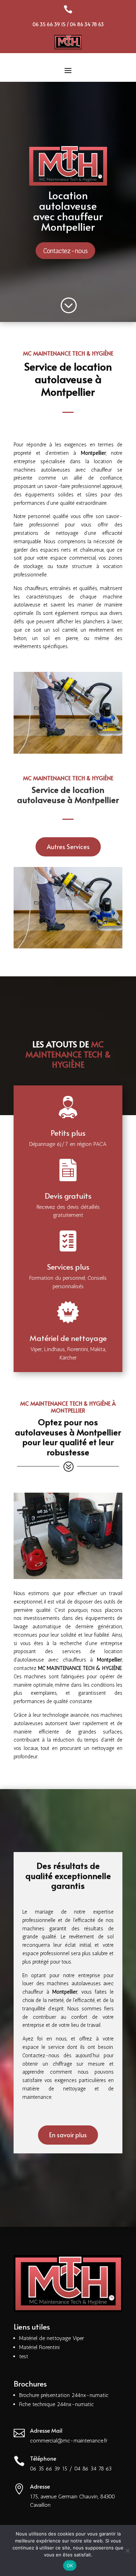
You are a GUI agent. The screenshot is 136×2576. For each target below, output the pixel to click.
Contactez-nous (65, 251)
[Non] (127, 2550)
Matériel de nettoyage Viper (52, 2338)
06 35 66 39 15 (49, 2469)
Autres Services (68, 846)
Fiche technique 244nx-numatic (56, 2404)
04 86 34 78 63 (93, 2469)
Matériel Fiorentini (39, 2347)
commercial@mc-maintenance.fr (69, 2441)
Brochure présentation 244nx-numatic (64, 2395)
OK (70, 2566)
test (24, 2356)
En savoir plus (68, 2135)
